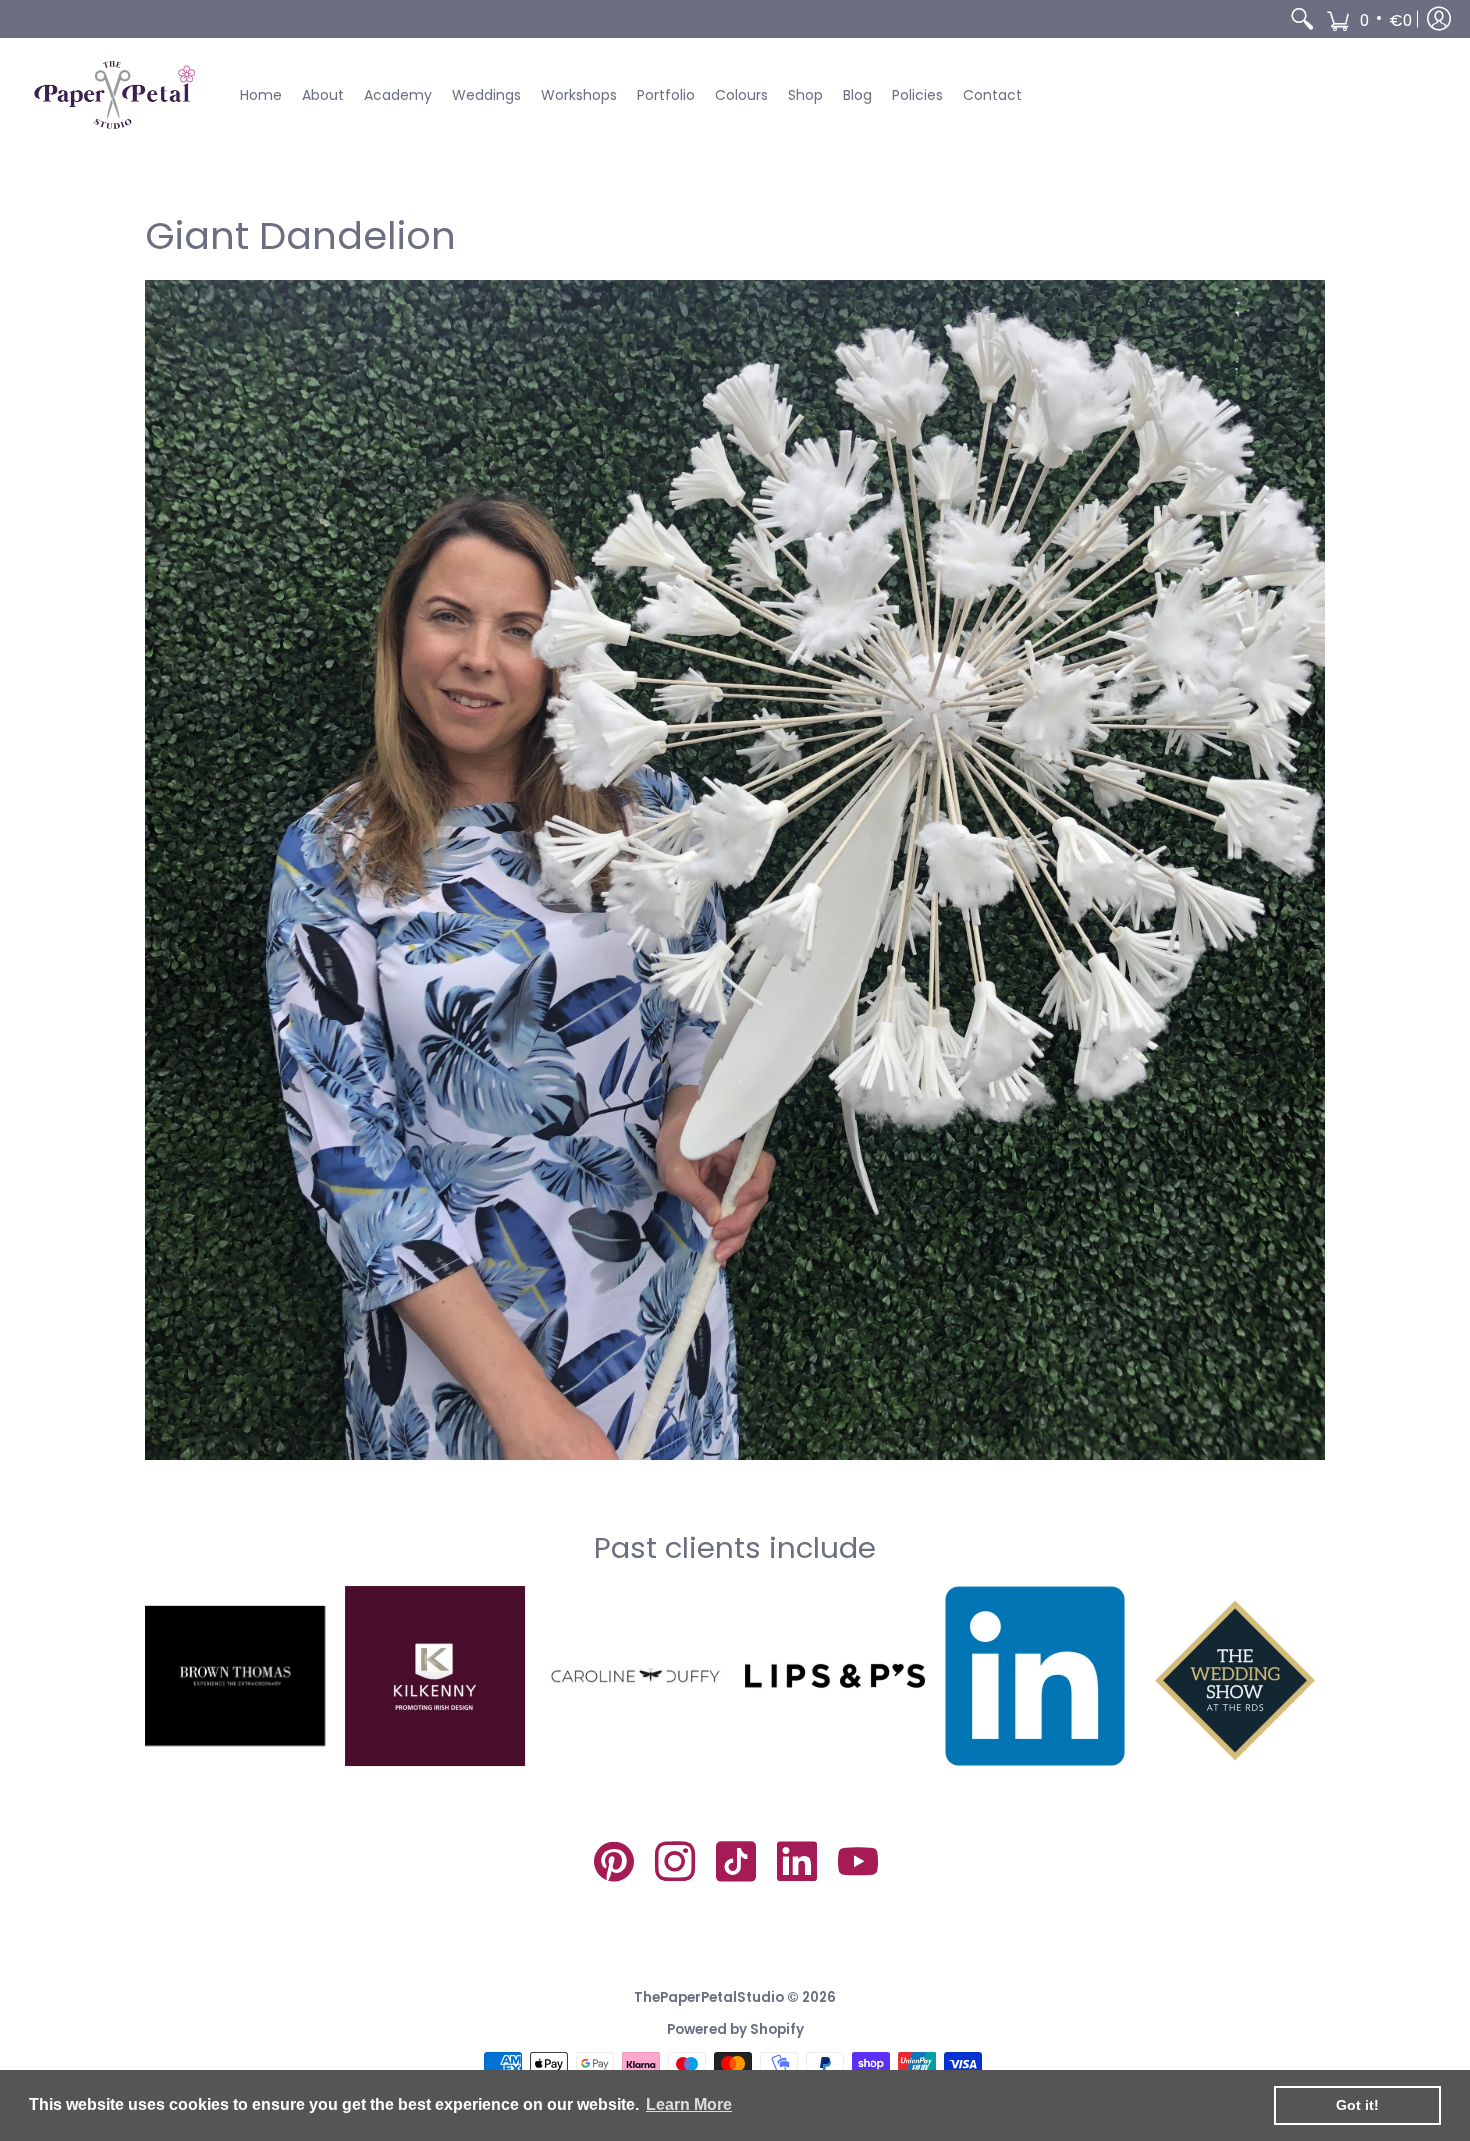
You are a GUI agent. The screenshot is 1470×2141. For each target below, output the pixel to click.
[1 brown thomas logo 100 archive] (235, 1676)
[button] (1369, 19)
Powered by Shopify (735, 2029)
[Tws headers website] (1235, 1676)
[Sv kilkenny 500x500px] (435, 1676)
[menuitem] (1302, 19)
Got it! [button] (1357, 2105)
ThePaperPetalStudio (709, 1997)
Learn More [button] (689, 2104)
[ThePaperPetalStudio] (115, 95)
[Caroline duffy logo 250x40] (635, 1676)
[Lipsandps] (835, 1676)
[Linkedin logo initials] (1035, 1676)
